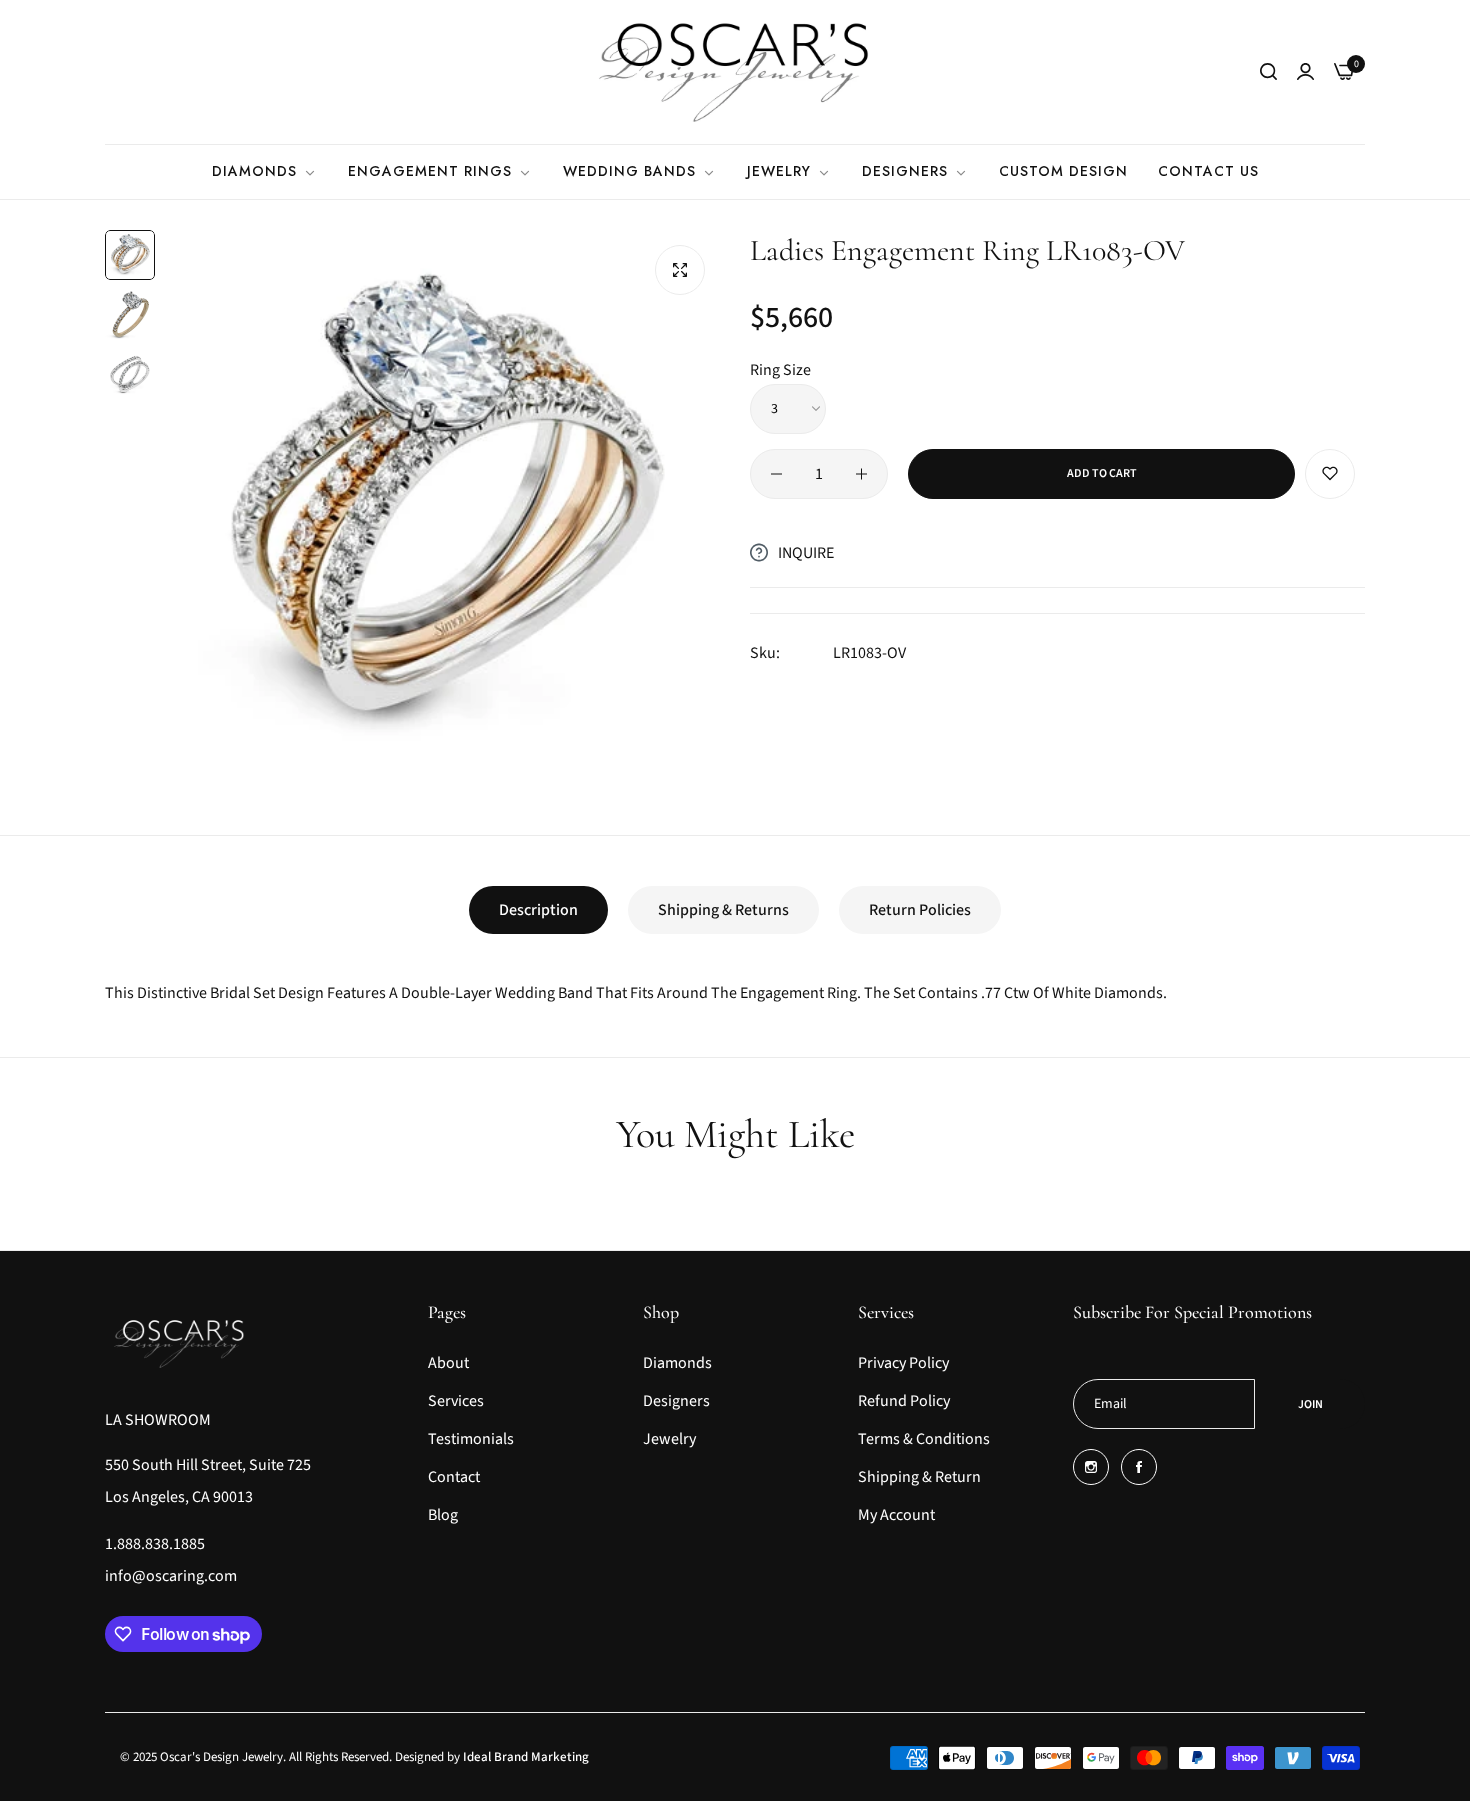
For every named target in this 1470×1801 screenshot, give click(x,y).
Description (538, 910)
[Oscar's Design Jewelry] (735, 72)
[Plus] (861, 474)
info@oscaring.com (171, 1576)
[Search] (1268, 72)
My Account (896, 1515)
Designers (676, 1401)
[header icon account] (1305, 72)
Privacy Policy (903, 1363)
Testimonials (471, 1439)
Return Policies (920, 910)
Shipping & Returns (723, 910)
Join (1310, 1404)
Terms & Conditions (924, 1439)
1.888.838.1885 (155, 1544)
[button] (1330, 474)
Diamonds (677, 1363)
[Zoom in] (680, 270)
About (448, 1363)
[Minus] (776, 474)
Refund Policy (904, 1401)
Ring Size (780, 370)
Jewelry (669, 1439)
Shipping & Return (919, 1477)
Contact (454, 1477)
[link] (265, 171)
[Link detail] (1091, 1467)
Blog (443, 1515)
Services (456, 1401)
